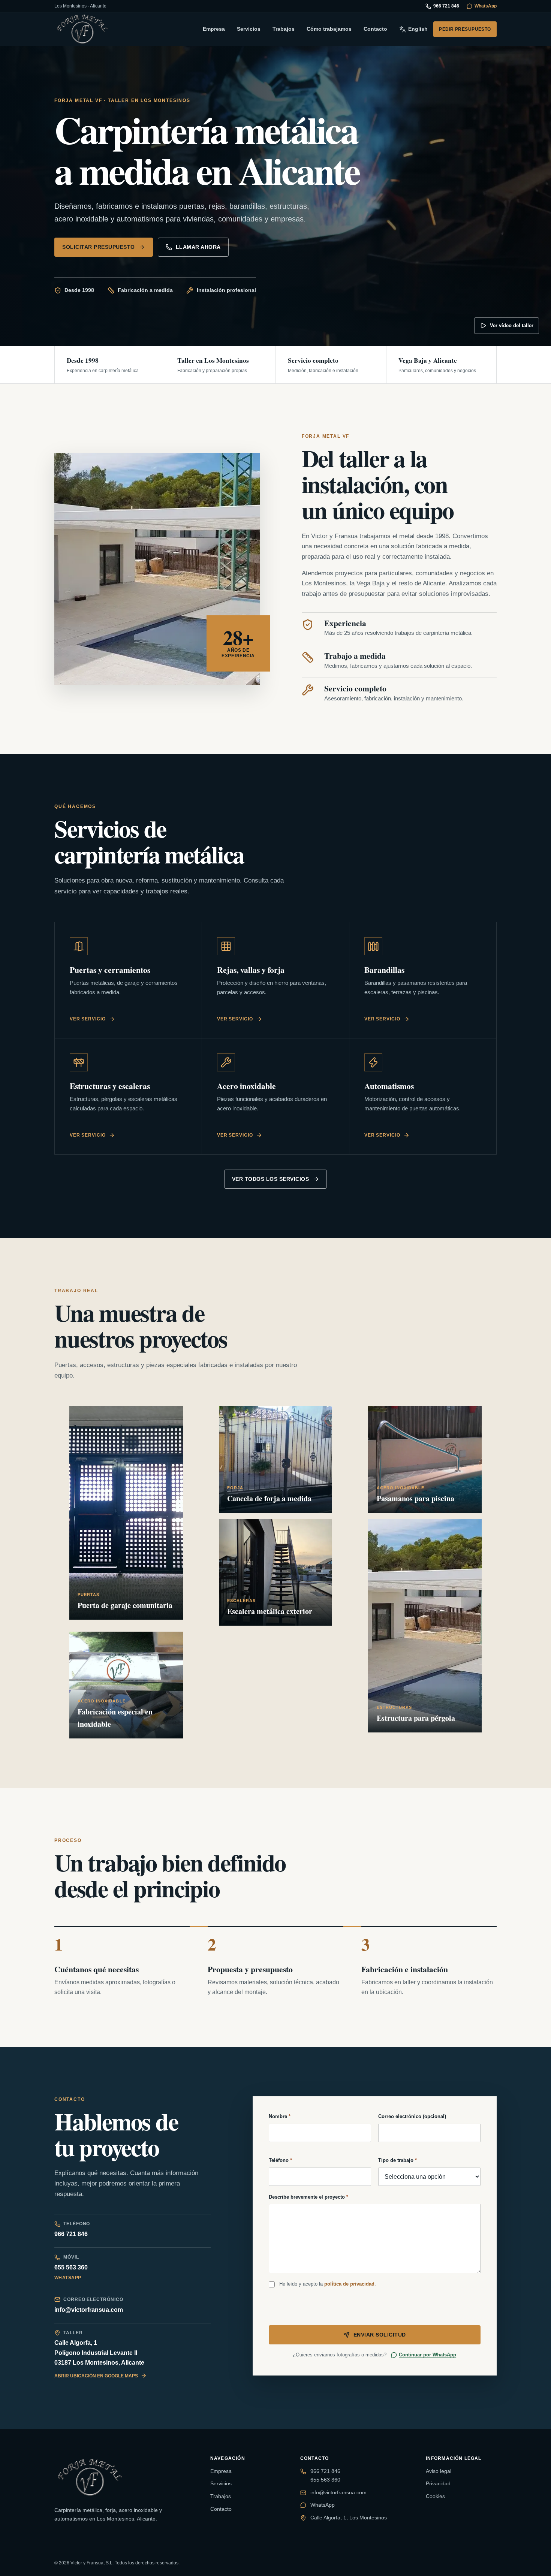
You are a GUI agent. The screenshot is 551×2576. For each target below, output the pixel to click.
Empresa (214, 29)
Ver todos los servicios (271, 1179)
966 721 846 (446, 6)
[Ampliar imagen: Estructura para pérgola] (425, 1626)
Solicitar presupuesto (99, 247)
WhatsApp (486, 6)
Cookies (435, 2496)
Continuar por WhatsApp (427, 2355)
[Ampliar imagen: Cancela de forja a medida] (276, 1459)
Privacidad (438, 2483)
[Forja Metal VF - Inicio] (82, 29)
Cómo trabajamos (329, 29)
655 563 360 (71, 2267)
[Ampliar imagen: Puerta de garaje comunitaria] (126, 1513)
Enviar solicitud (380, 2335)
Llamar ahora (198, 247)
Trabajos (284, 29)
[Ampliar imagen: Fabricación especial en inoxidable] (126, 1685)
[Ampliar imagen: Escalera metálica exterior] (276, 1572)
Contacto (375, 29)
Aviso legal (439, 2471)
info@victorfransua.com (89, 2310)
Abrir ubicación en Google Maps (96, 2376)
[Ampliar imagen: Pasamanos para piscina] (425, 1459)
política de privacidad (349, 2284)
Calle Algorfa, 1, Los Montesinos (349, 2518)
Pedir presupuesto (465, 29)
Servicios (249, 29)
